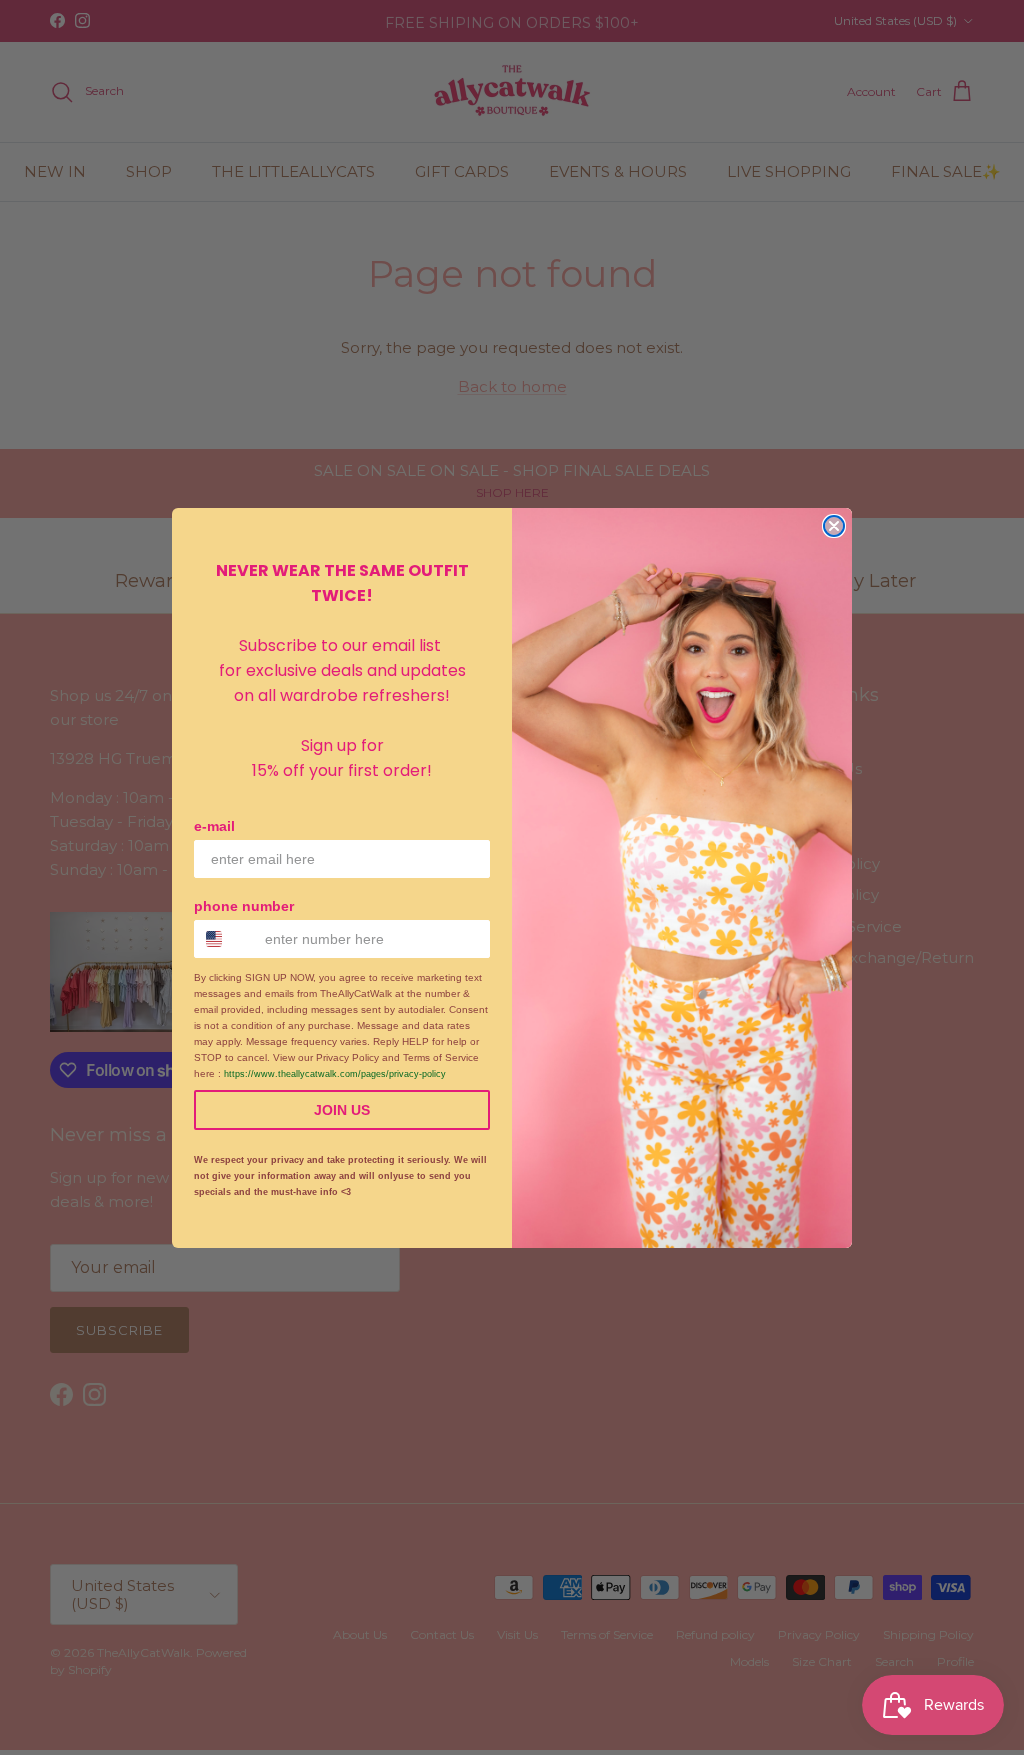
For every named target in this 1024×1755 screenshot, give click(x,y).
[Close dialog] (834, 526)
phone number (244, 906)
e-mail (214, 826)
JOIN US (342, 1110)
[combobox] (225, 939)
